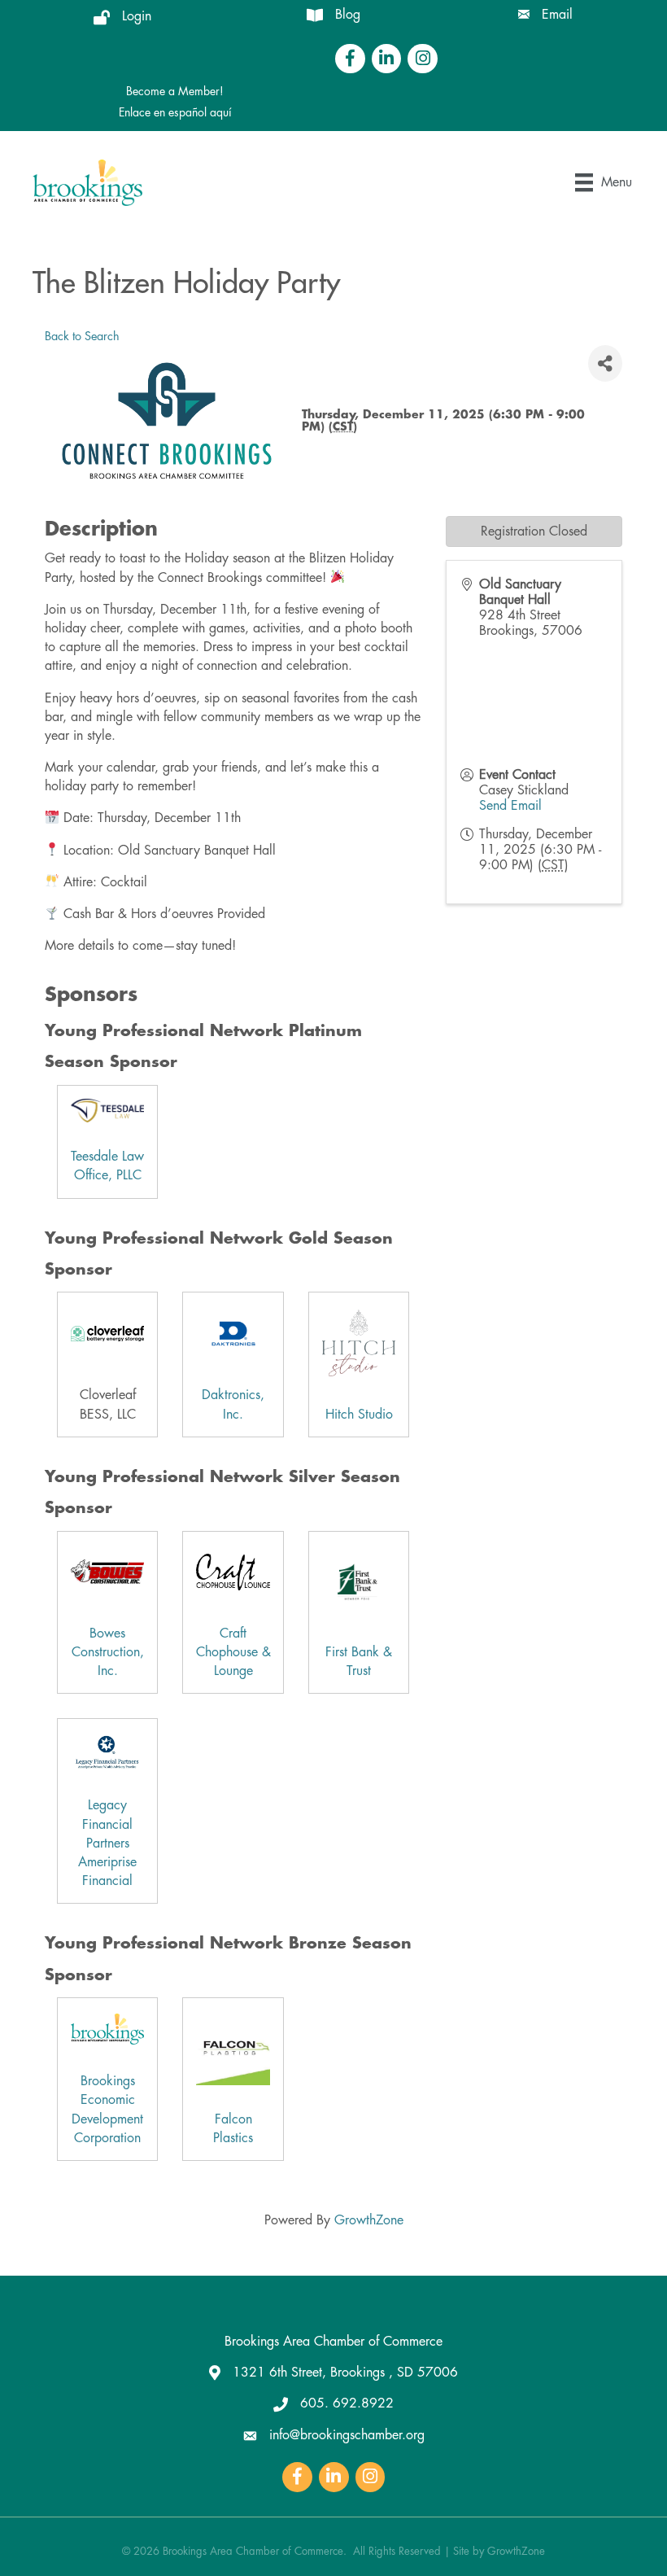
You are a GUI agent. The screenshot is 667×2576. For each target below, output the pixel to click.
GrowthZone (369, 2220)
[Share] (605, 363)
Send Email (510, 806)
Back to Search (82, 337)
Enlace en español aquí (175, 112)
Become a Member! (175, 91)
